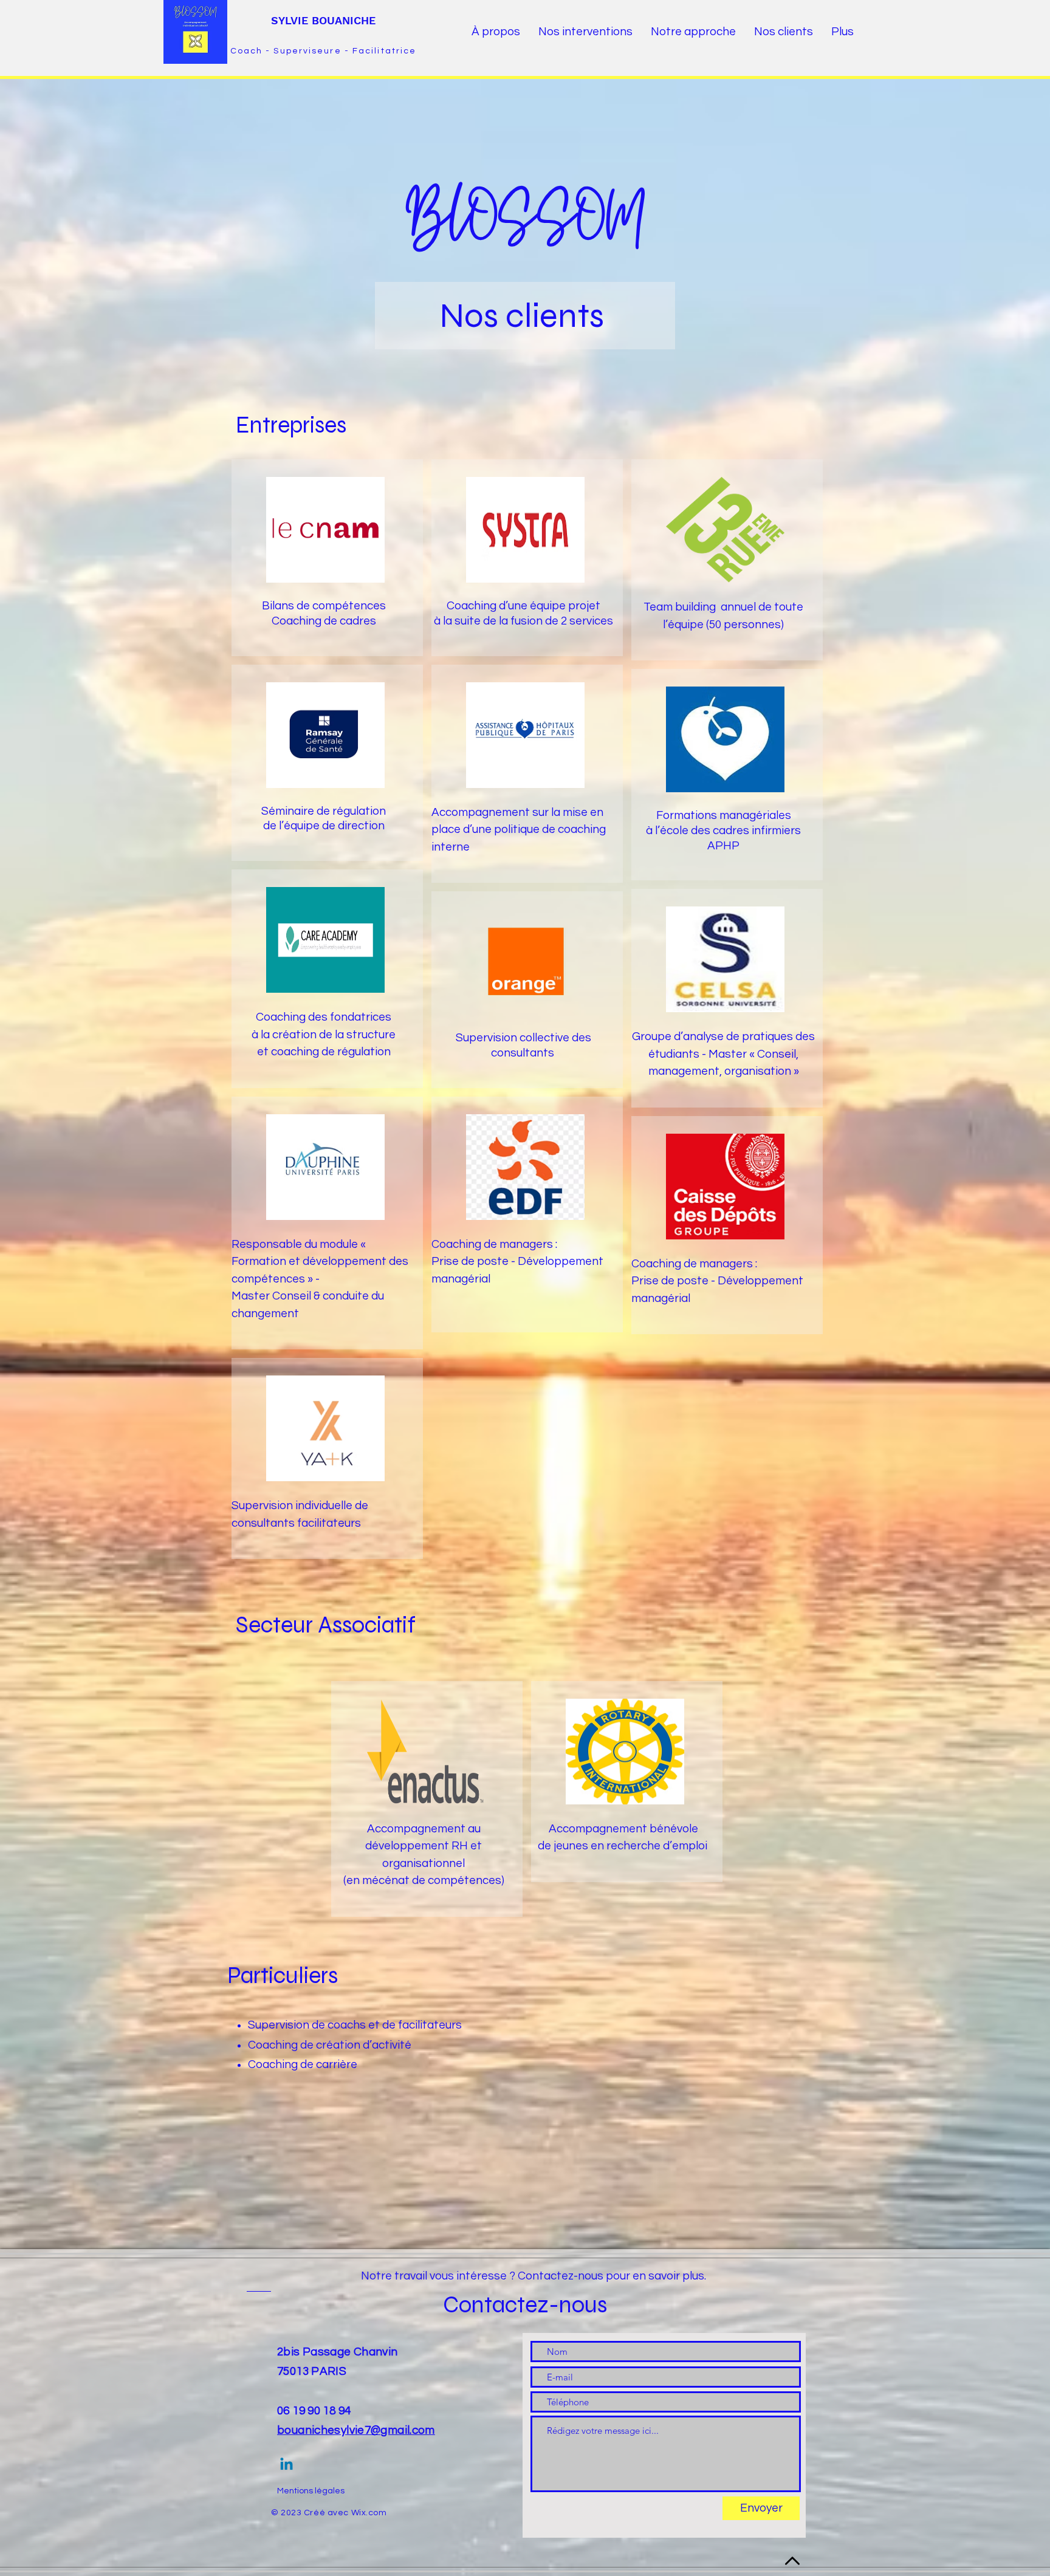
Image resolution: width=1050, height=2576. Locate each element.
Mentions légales (311, 2491)
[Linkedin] (287, 2465)
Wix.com (369, 2513)
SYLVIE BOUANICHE (323, 20)
